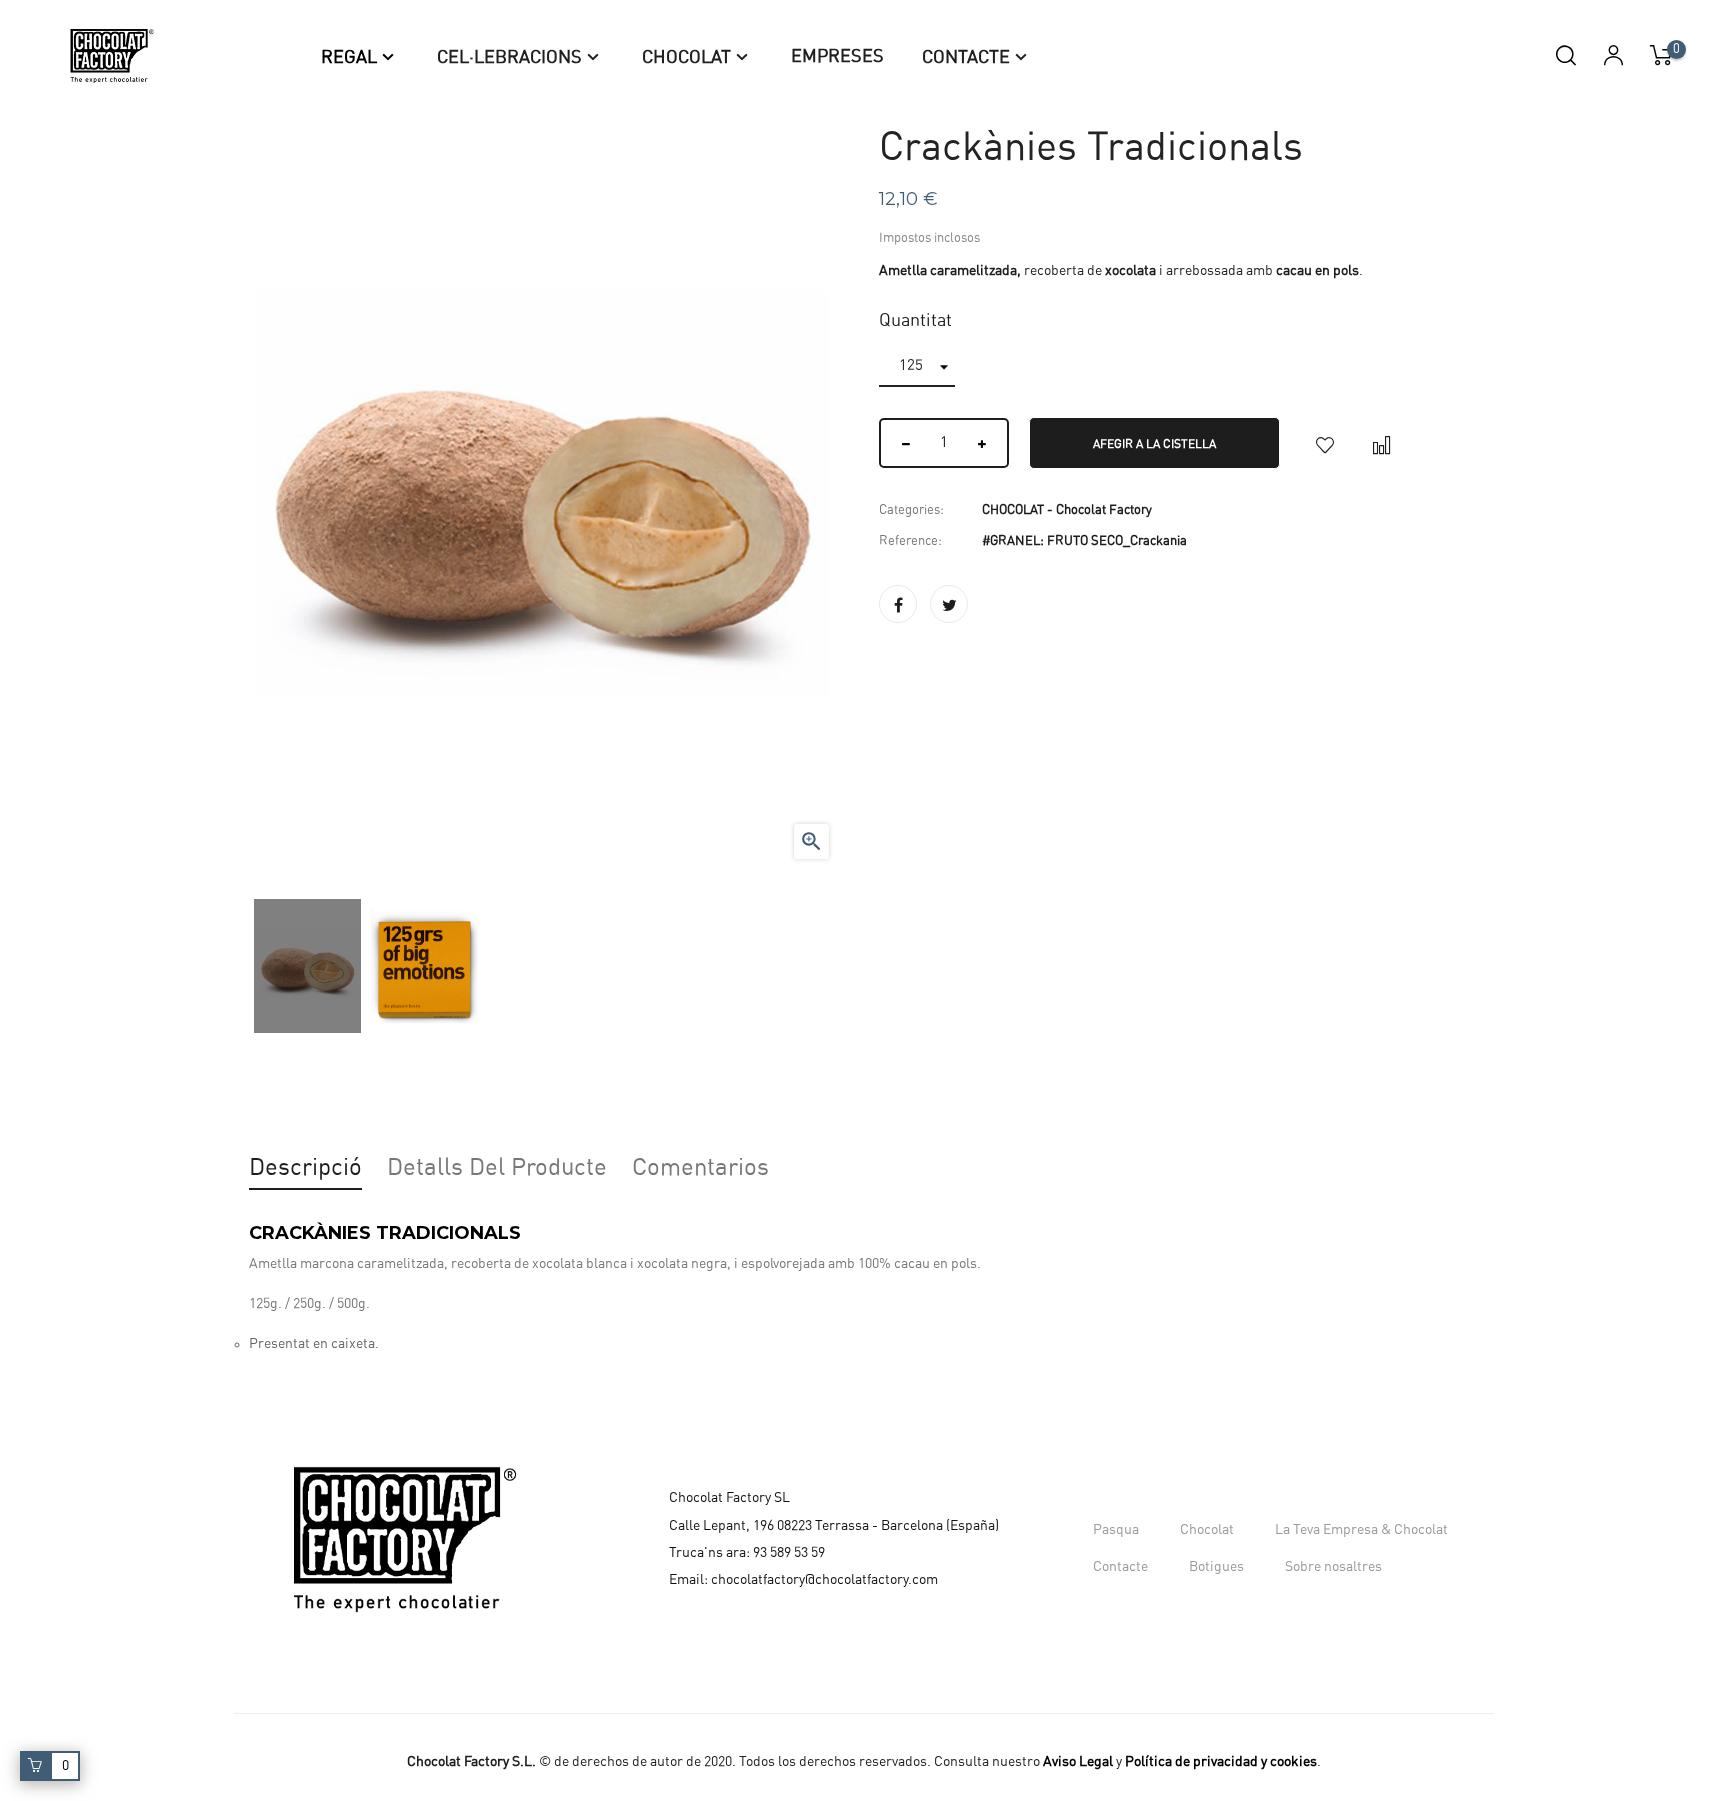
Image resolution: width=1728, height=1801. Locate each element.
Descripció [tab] (305, 1168)
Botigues (1216, 1567)
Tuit (949, 604)
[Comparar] (1382, 443)
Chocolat (1207, 1530)
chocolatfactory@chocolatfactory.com (824, 1579)
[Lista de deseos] (1325, 443)
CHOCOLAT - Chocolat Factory (1067, 510)
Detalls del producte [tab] (497, 1168)
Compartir (898, 604)
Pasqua (1116, 1530)
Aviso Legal (1078, 1762)
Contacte (1120, 1567)
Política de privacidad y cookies (1221, 1762)
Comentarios (700, 1168)
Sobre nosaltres (1333, 1567)
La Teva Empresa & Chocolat (1361, 1530)
